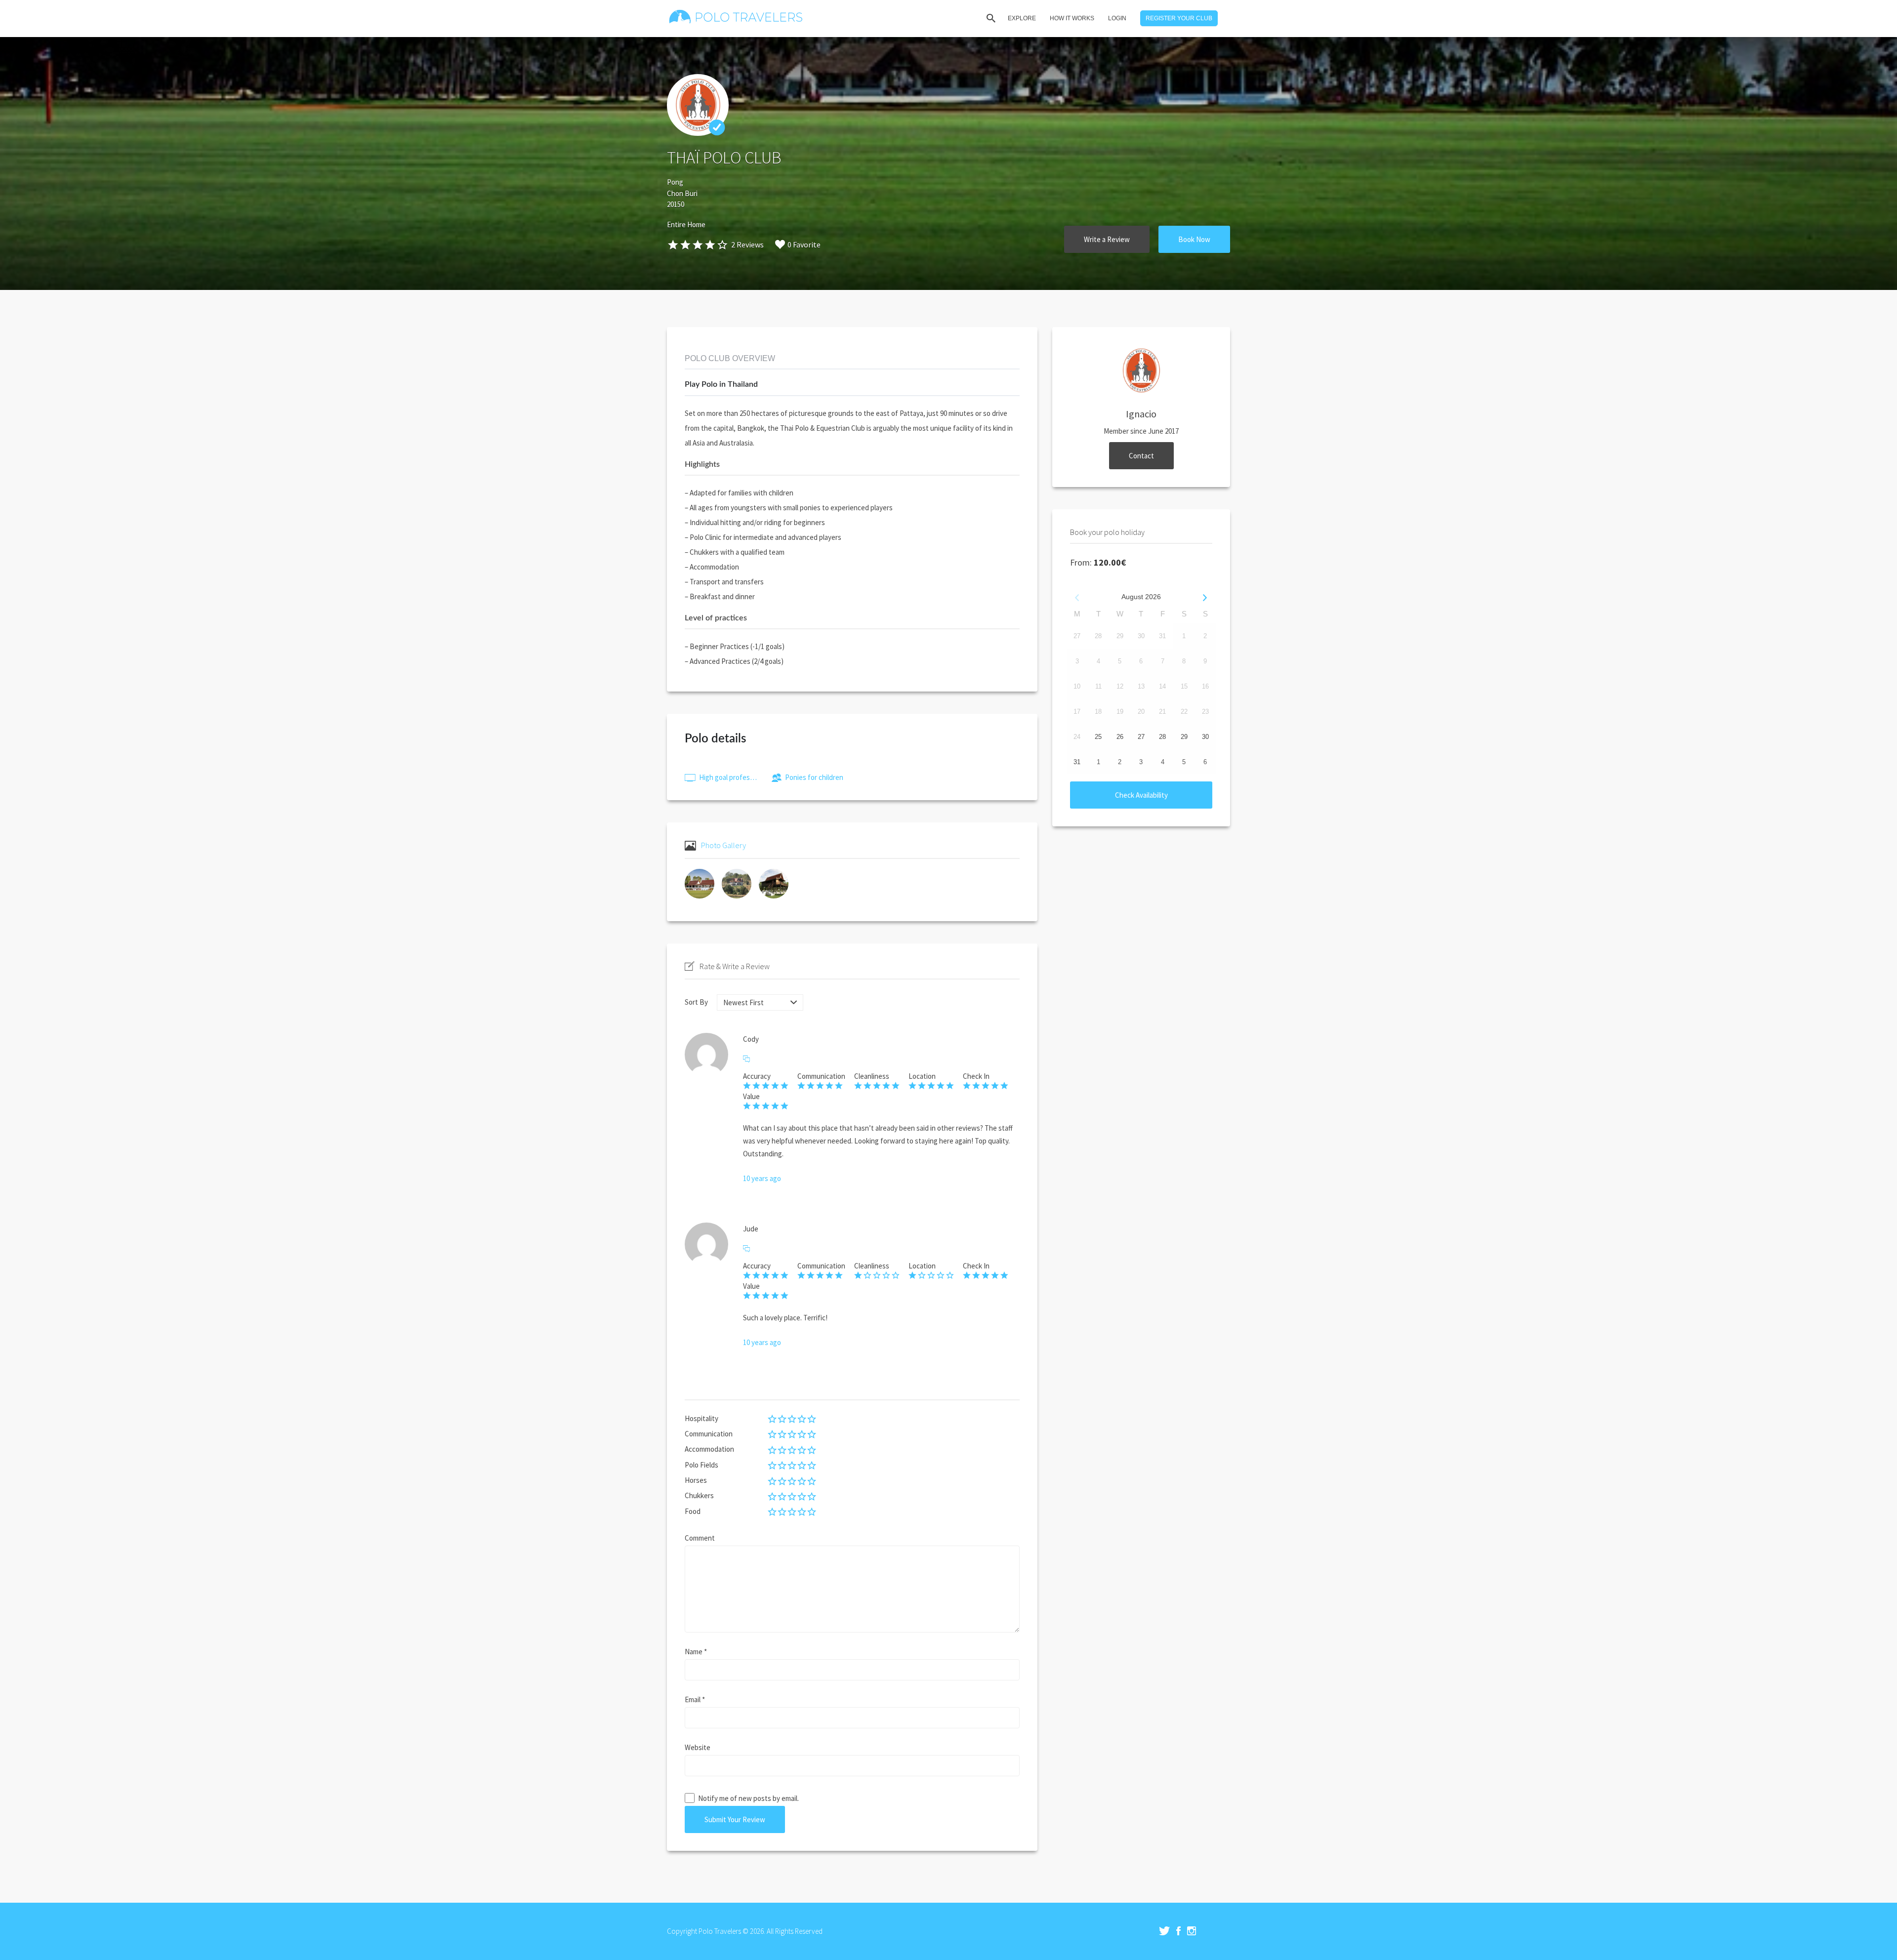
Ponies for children (814, 777)
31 (1077, 762)
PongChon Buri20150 (682, 193)
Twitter (1164, 1931)
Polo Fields (701, 1465)
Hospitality (701, 1418)
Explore (1022, 18)
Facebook (1178, 1931)
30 (1205, 737)
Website (698, 1747)
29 (1184, 737)
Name (696, 1652)
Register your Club (1179, 18)
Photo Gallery (723, 845)
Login (1117, 18)
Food (693, 1511)
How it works (1072, 18)
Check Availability (1141, 795)
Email (695, 1699)
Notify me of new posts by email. (748, 1798)
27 (1141, 737)
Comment (700, 1538)
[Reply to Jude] (746, 1249)
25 (1098, 737)
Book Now (1194, 239)
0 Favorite (804, 245)
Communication (709, 1434)
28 (1162, 737)
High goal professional (729, 777)
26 (1120, 737)
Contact (1141, 456)
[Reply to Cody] (746, 1059)
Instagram (1192, 1931)
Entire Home (686, 225)
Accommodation (709, 1449)
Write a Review (1107, 239)
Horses (696, 1480)
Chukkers (699, 1495)
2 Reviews (747, 245)
